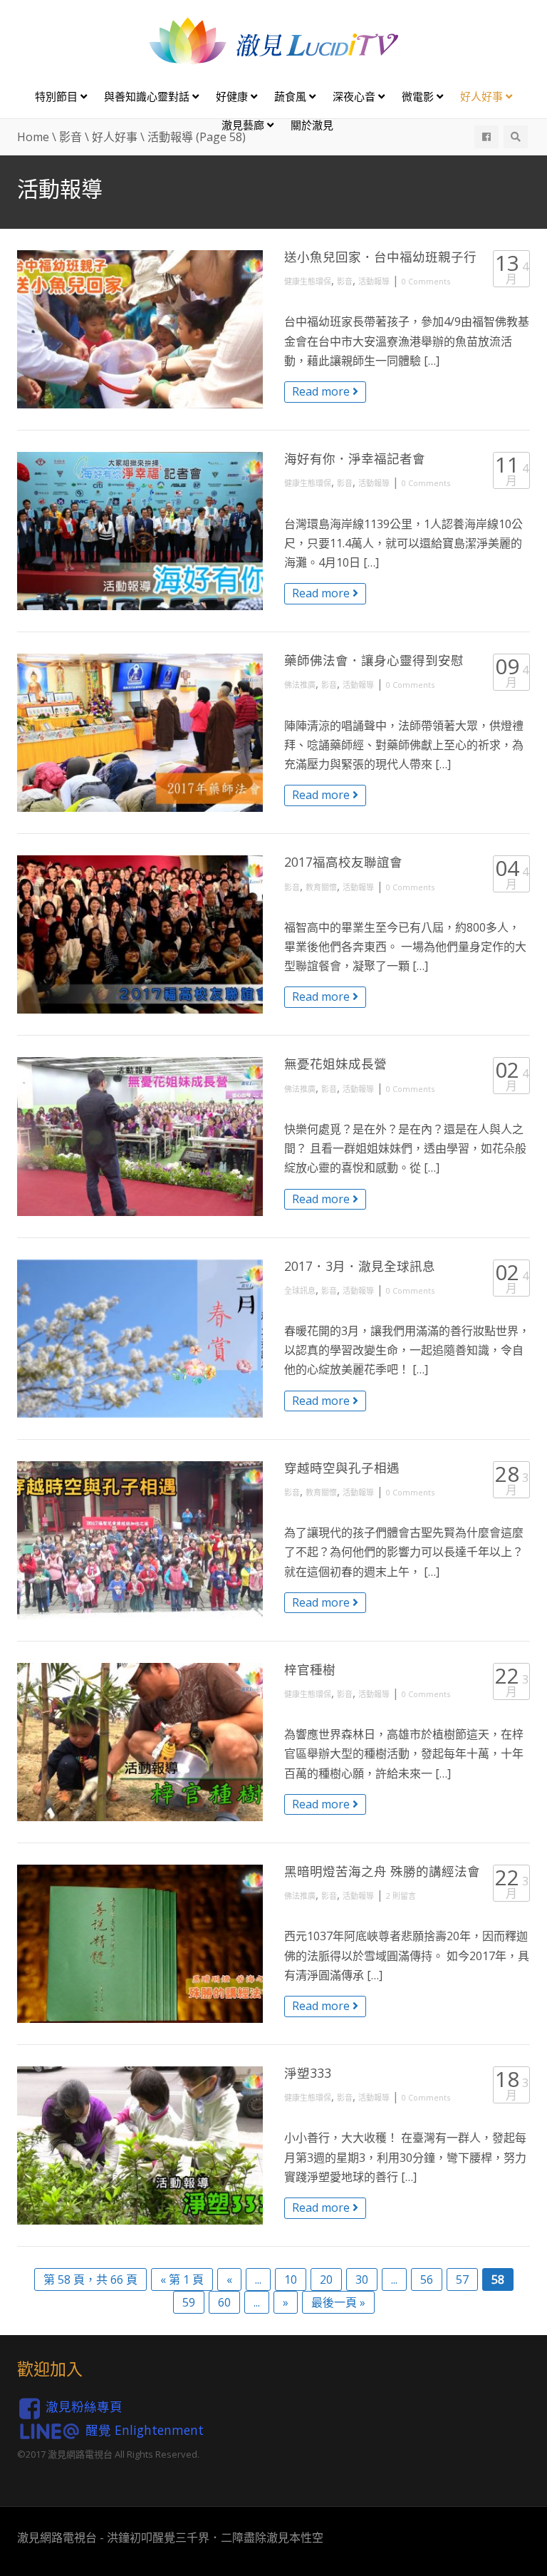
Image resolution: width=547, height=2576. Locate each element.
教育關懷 (321, 887)
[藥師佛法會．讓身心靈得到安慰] (140, 733)
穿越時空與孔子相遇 (342, 1468)
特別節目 (58, 96)
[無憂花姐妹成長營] (140, 1136)
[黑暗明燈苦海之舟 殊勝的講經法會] (140, 1944)
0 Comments (426, 281)
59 (189, 2302)
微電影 (419, 96)
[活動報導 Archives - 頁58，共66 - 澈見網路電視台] (273, 40)
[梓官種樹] (140, 1742)
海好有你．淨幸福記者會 (355, 458)
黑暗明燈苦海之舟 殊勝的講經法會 (382, 1871)
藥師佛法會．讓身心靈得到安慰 (374, 660)
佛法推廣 (300, 685)
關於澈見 (312, 125)
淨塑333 (308, 2073)
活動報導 (374, 281)
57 (462, 2279)
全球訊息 (300, 1290)
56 (427, 2279)
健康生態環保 (308, 281)
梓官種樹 (310, 1669)
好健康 (233, 96)
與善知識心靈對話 (148, 96)
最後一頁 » (338, 2302)
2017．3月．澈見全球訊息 (360, 1266)
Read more (322, 391)
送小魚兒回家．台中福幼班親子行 (380, 257)
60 (224, 2302)
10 (291, 2279)
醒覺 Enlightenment (145, 2430)
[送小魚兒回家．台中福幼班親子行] (140, 329)
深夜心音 (355, 96)
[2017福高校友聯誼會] (140, 934)
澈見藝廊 (244, 125)
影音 (345, 281)
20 (326, 2279)
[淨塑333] (140, 2145)
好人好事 (483, 96)
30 (362, 2279)
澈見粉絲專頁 (84, 2407)
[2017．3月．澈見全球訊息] (140, 1339)
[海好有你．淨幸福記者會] (140, 531)
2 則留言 (401, 1896)
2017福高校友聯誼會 (343, 862)
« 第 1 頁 (182, 2279)
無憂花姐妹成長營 (335, 1063)
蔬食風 (292, 96)
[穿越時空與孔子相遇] (140, 1540)
